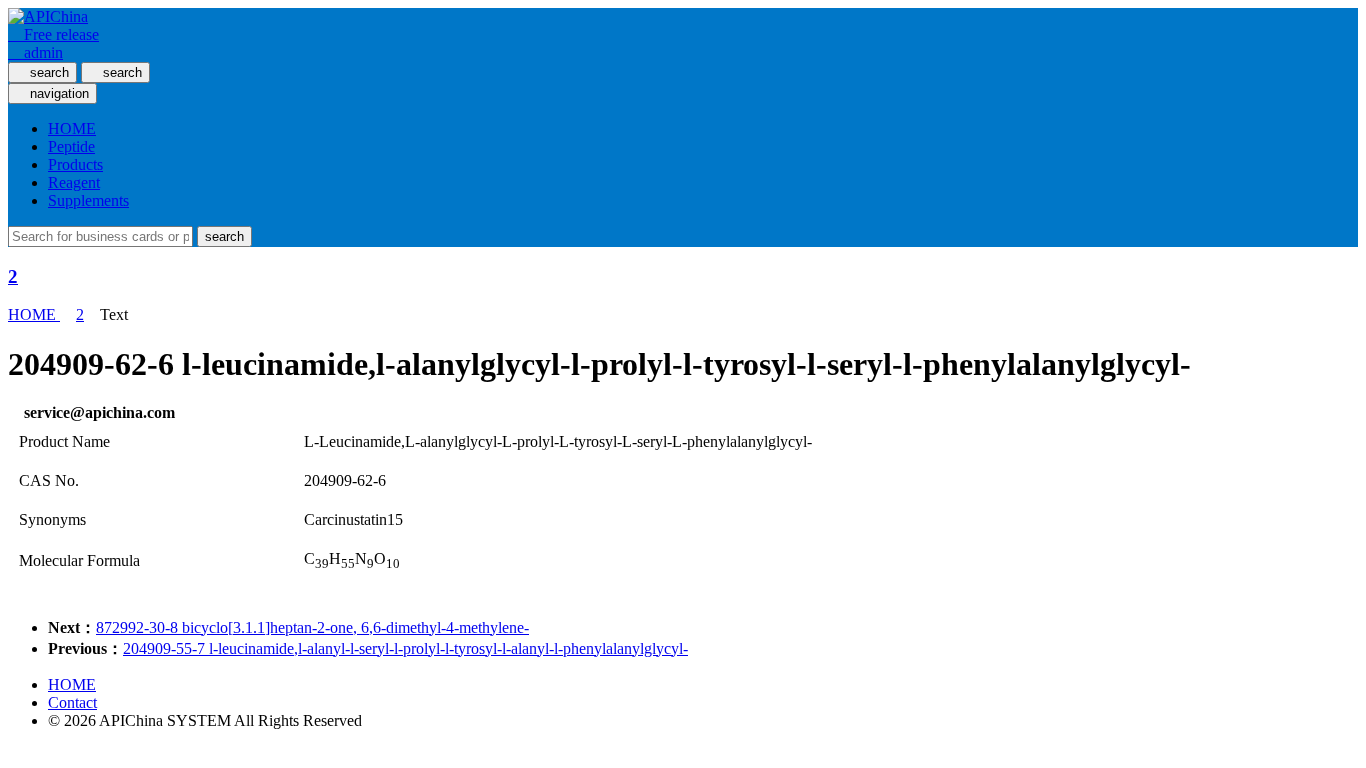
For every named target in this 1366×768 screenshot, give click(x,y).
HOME (72, 128)
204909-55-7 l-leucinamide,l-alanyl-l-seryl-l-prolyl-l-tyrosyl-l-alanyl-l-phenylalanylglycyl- (405, 648)
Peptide (71, 146)
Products (75, 164)
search (224, 236)
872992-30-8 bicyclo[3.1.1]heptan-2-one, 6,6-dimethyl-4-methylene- (312, 627)
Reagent (74, 182)
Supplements (88, 200)
